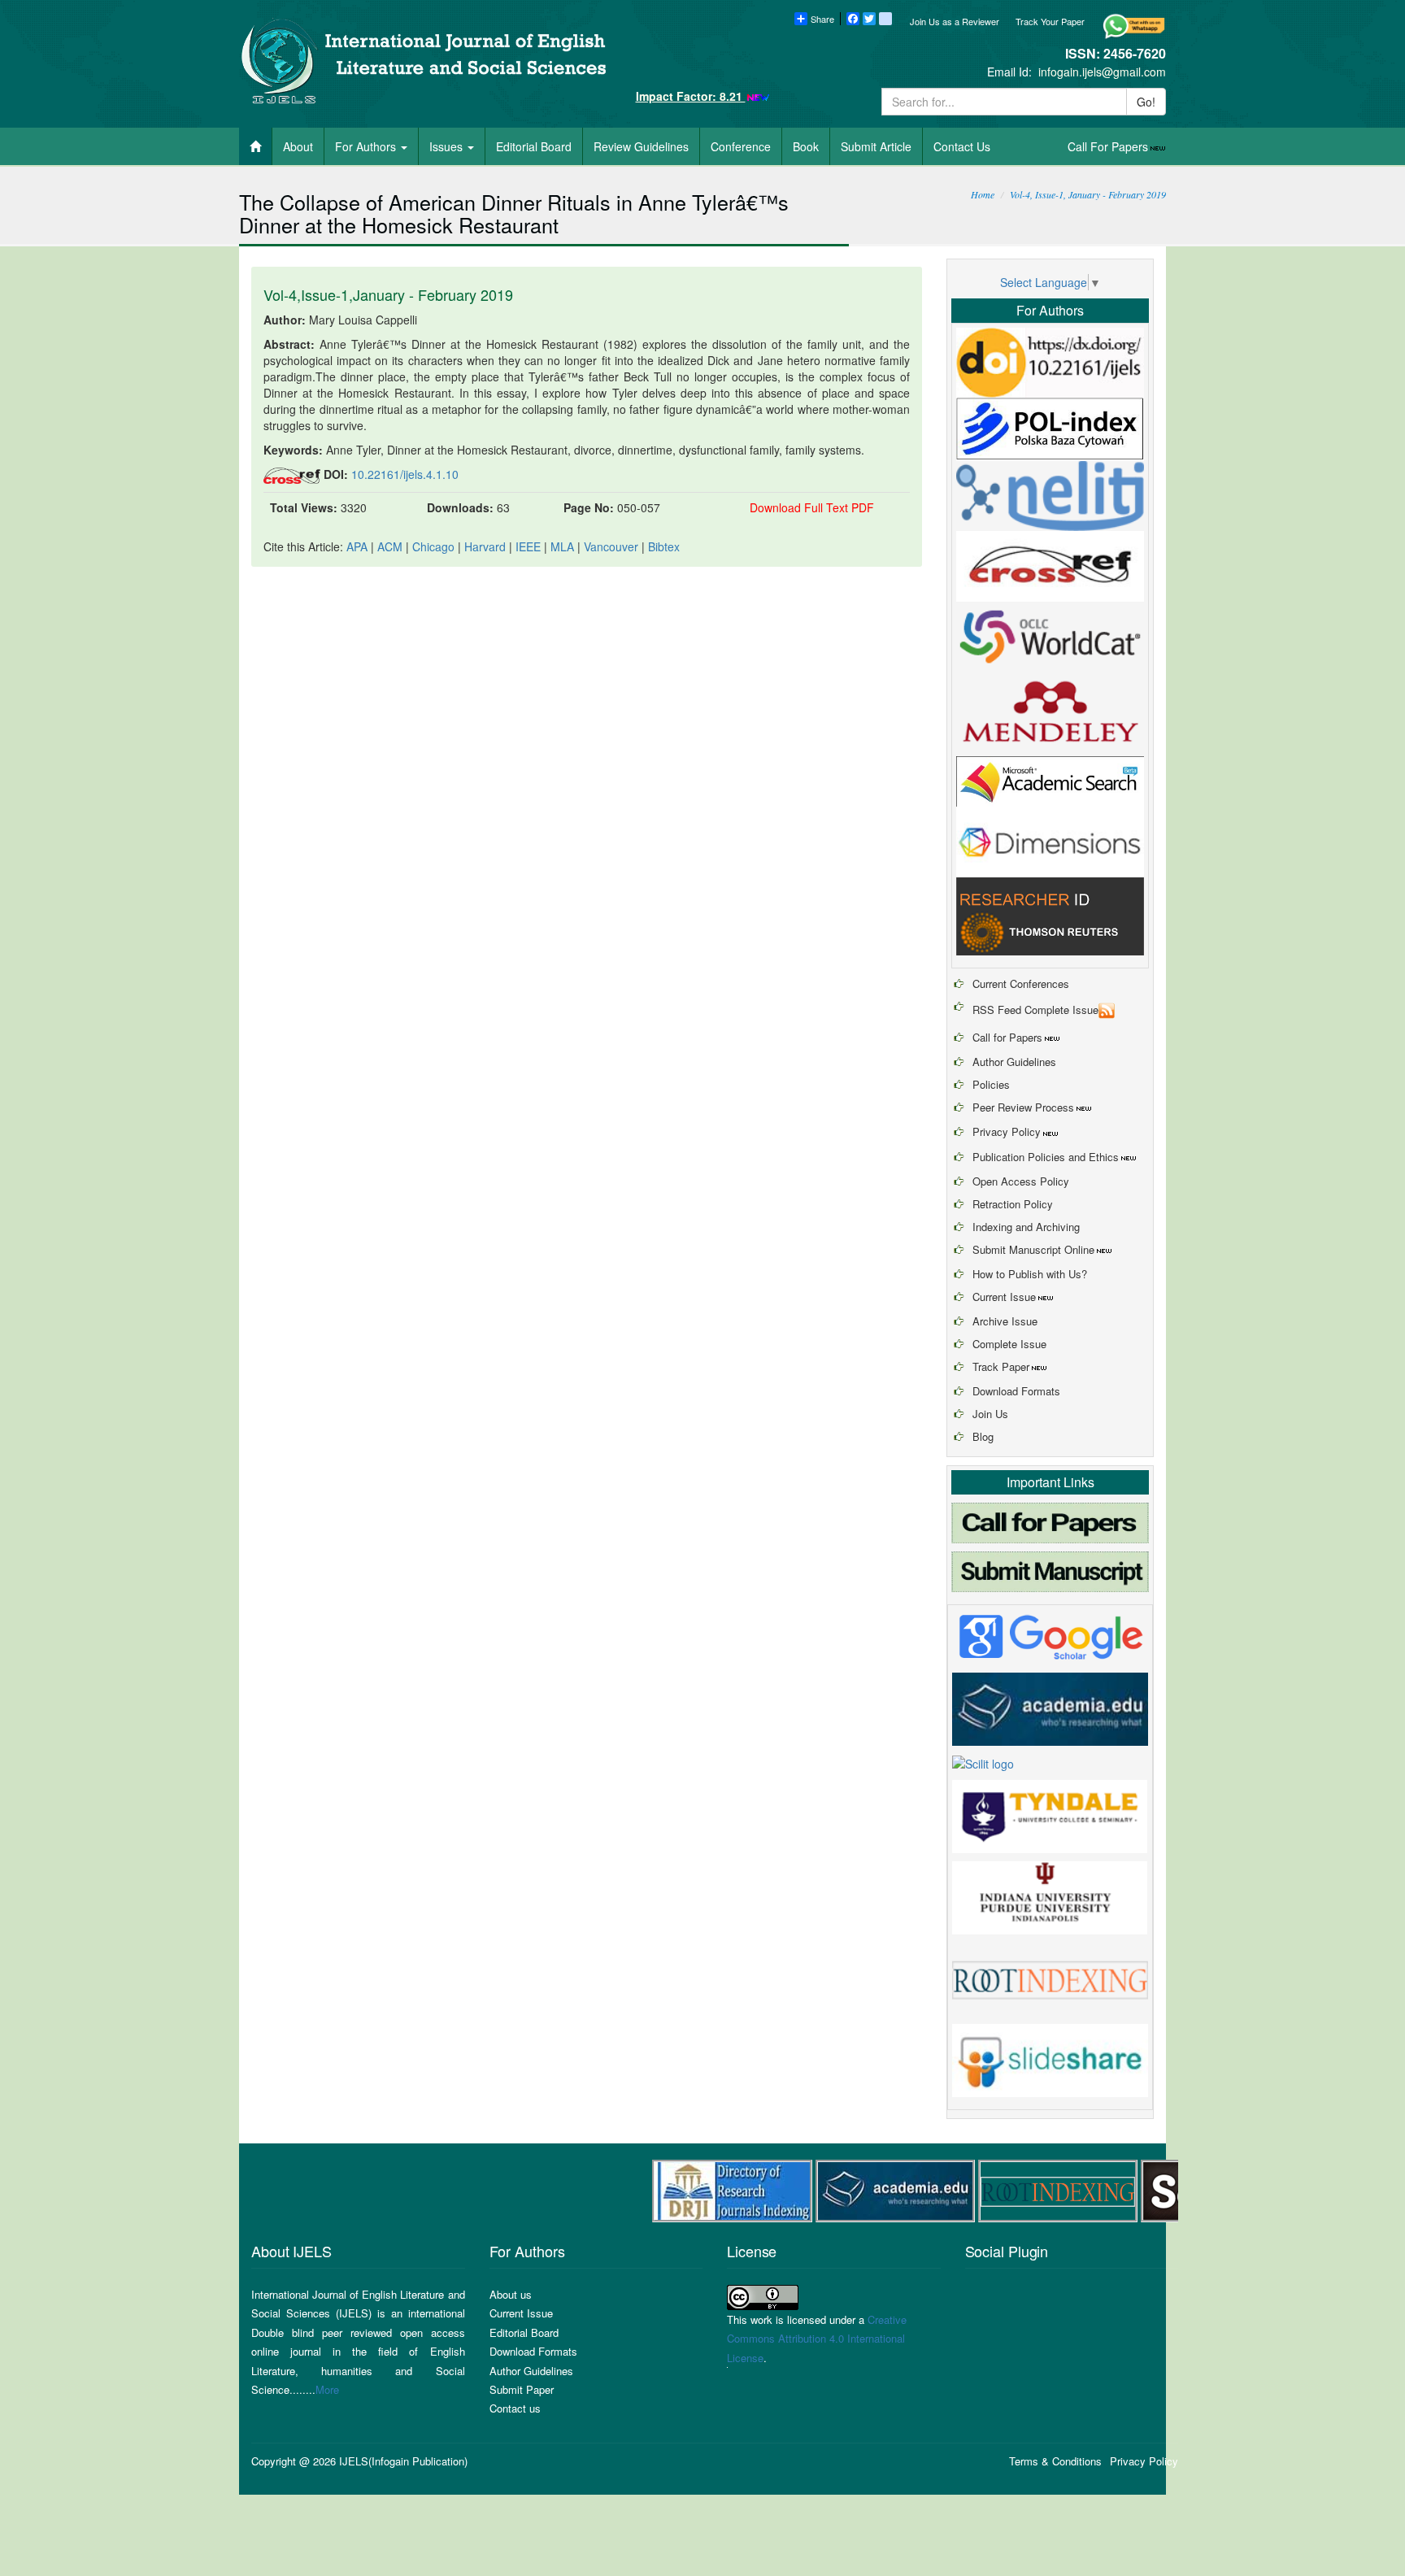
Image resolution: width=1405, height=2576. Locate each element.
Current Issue (1004, 1297)
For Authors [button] (367, 146)
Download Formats (1016, 1391)
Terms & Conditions (1055, 2461)
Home (983, 194)
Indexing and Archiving (1026, 1227)
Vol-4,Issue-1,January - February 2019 (388, 294)
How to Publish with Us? (1030, 1274)
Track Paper (1001, 1366)
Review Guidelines (641, 146)
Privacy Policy (1007, 1131)
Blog (983, 1436)
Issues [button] (448, 146)
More (327, 2389)
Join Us (990, 1414)
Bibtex (664, 546)
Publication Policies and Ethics (1046, 1157)
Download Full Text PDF (812, 507)
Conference (741, 146)
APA (357, 546)
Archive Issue (1005, 1321)
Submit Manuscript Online (1033, 1249)
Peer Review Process (1023, 1107)
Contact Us (962, 146)
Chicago (433, 546)
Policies (991, 1084)
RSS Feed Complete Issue (1035, 1010)
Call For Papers (1108, 146)
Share (822, 19)
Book (806, 146)
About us (511, 2294)
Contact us (515, 2408)
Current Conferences (1021, 983)
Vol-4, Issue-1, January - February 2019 (1088, 194)
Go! (1146, 102)
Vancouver (611, 546)
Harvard (485, 546)
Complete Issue (1009, 1344)
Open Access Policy (1021, 1181)
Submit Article (876, 146)
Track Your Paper (1050, 21)
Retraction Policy (1013, 1204)
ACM (390, 546)
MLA (562, 546)
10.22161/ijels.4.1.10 (405, 474)
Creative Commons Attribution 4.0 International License (817, 2339)
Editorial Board (534, 146)
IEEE (528, 546)
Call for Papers (1007, 1037)
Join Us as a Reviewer (955, 21)
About (298, 146)
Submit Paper (522, 2389)
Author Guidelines (1014, 1062)
